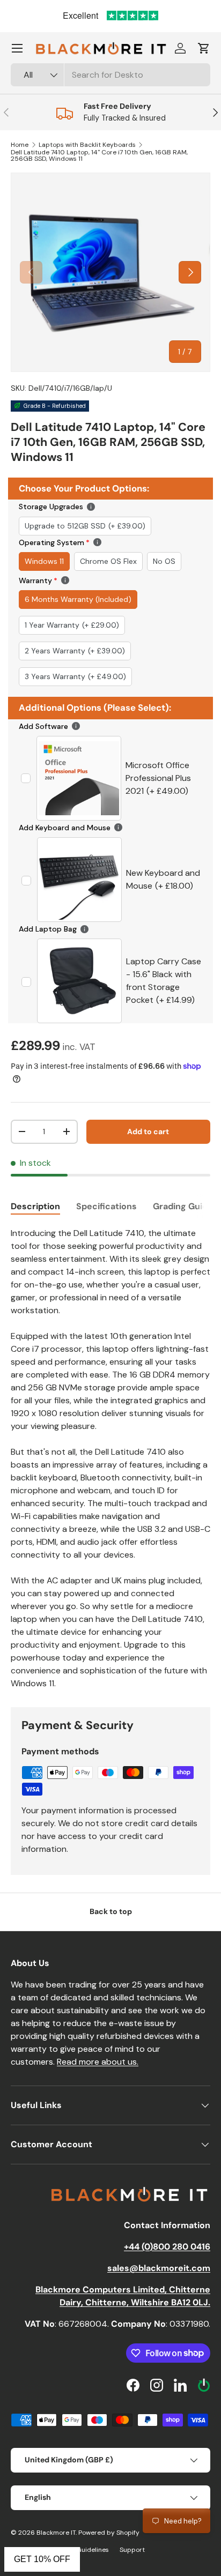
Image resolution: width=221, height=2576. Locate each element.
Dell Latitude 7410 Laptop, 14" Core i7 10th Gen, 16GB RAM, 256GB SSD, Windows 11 (99, 155)
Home (20, 145)
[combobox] (110, 75)
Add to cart (148, 1131)
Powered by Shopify (109, 2533)
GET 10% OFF (42, 2559)
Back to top (111, 1911)
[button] (204, 48)
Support (132, 2550)
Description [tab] (35, 1206)
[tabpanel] (110, 1458)
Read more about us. (98, 2062)
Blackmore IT (56, 2533)
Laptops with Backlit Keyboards (87, 145)
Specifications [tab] (106, 1206)
